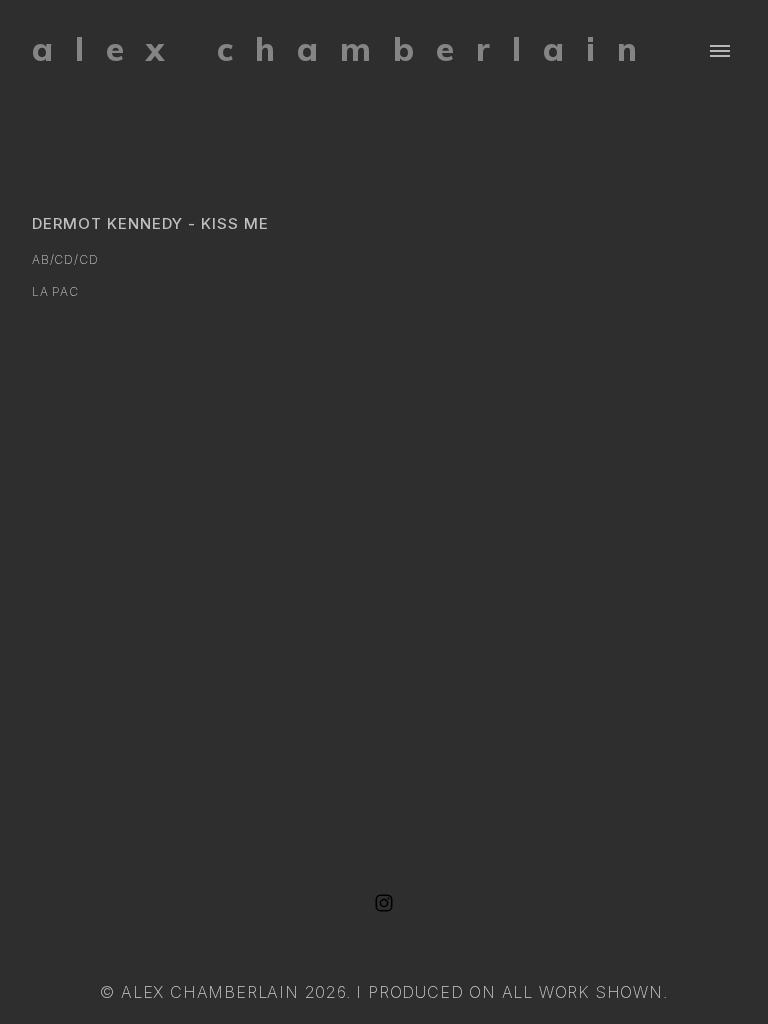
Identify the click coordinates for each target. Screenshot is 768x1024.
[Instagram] (384, 903)
